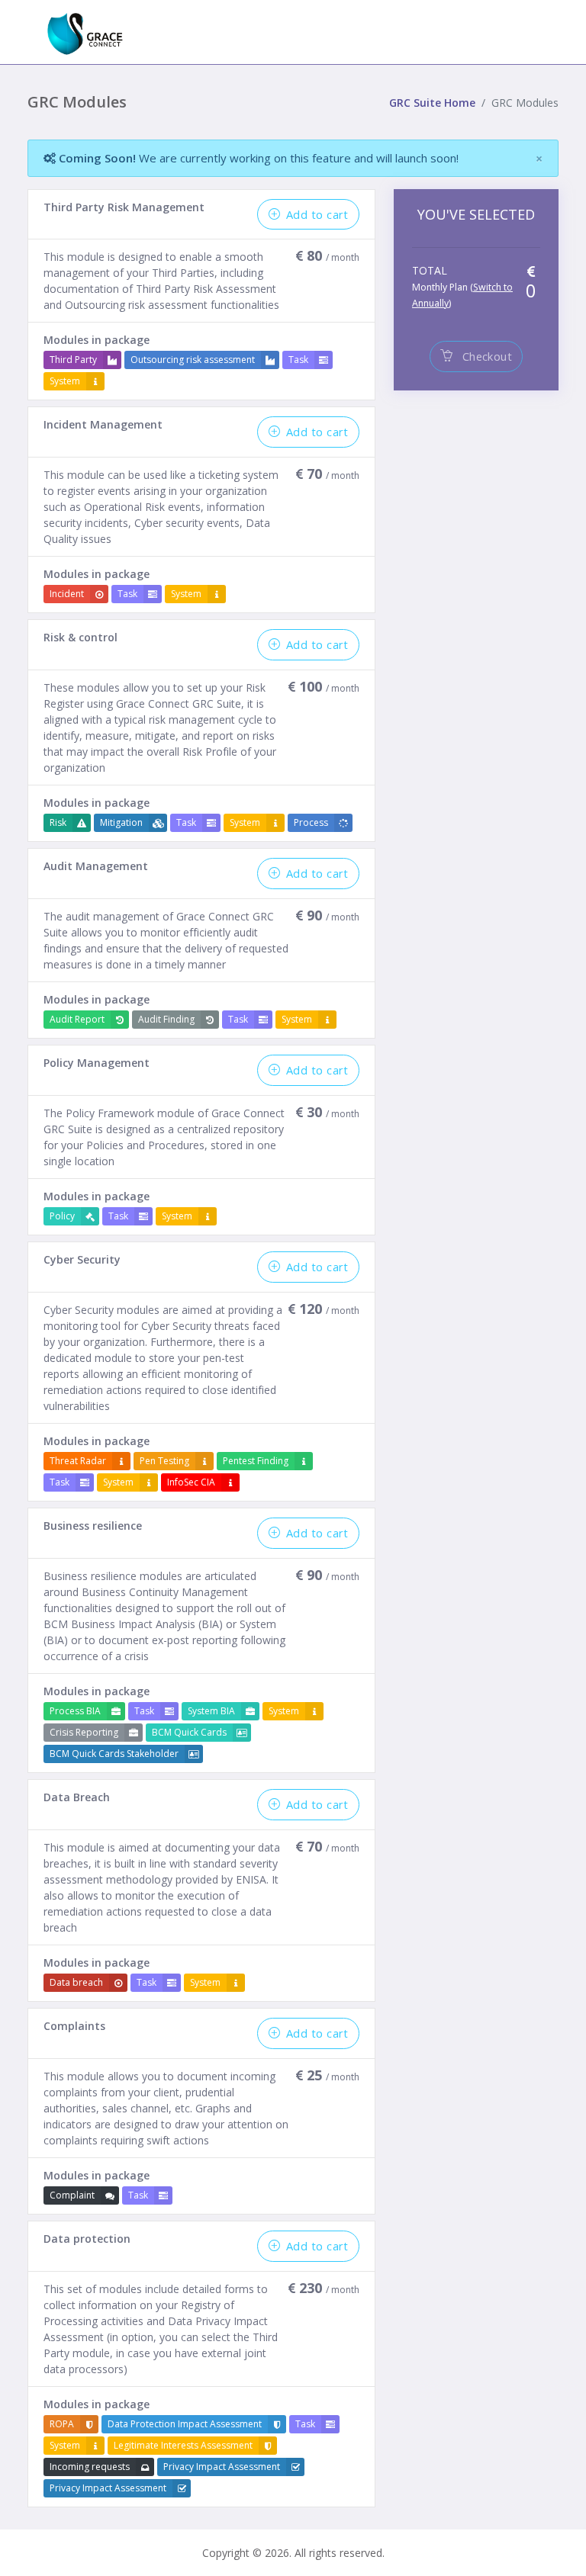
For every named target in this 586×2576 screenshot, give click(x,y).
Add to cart (317, 214)
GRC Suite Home (432, 103)
